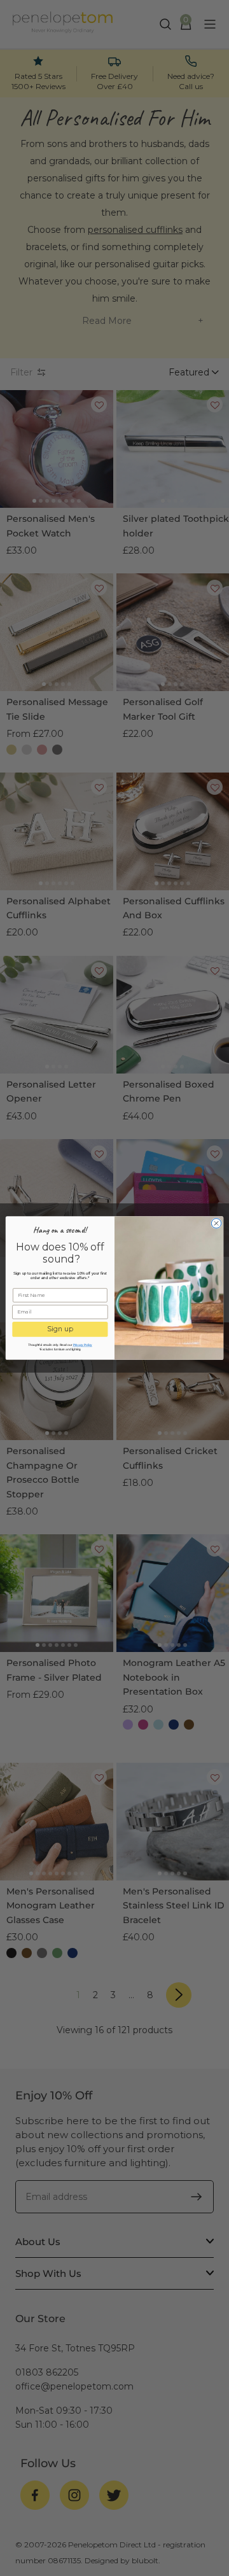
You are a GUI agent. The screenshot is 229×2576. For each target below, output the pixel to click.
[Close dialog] (216, 1223)
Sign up (60, 1329)
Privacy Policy (83, 1345)
